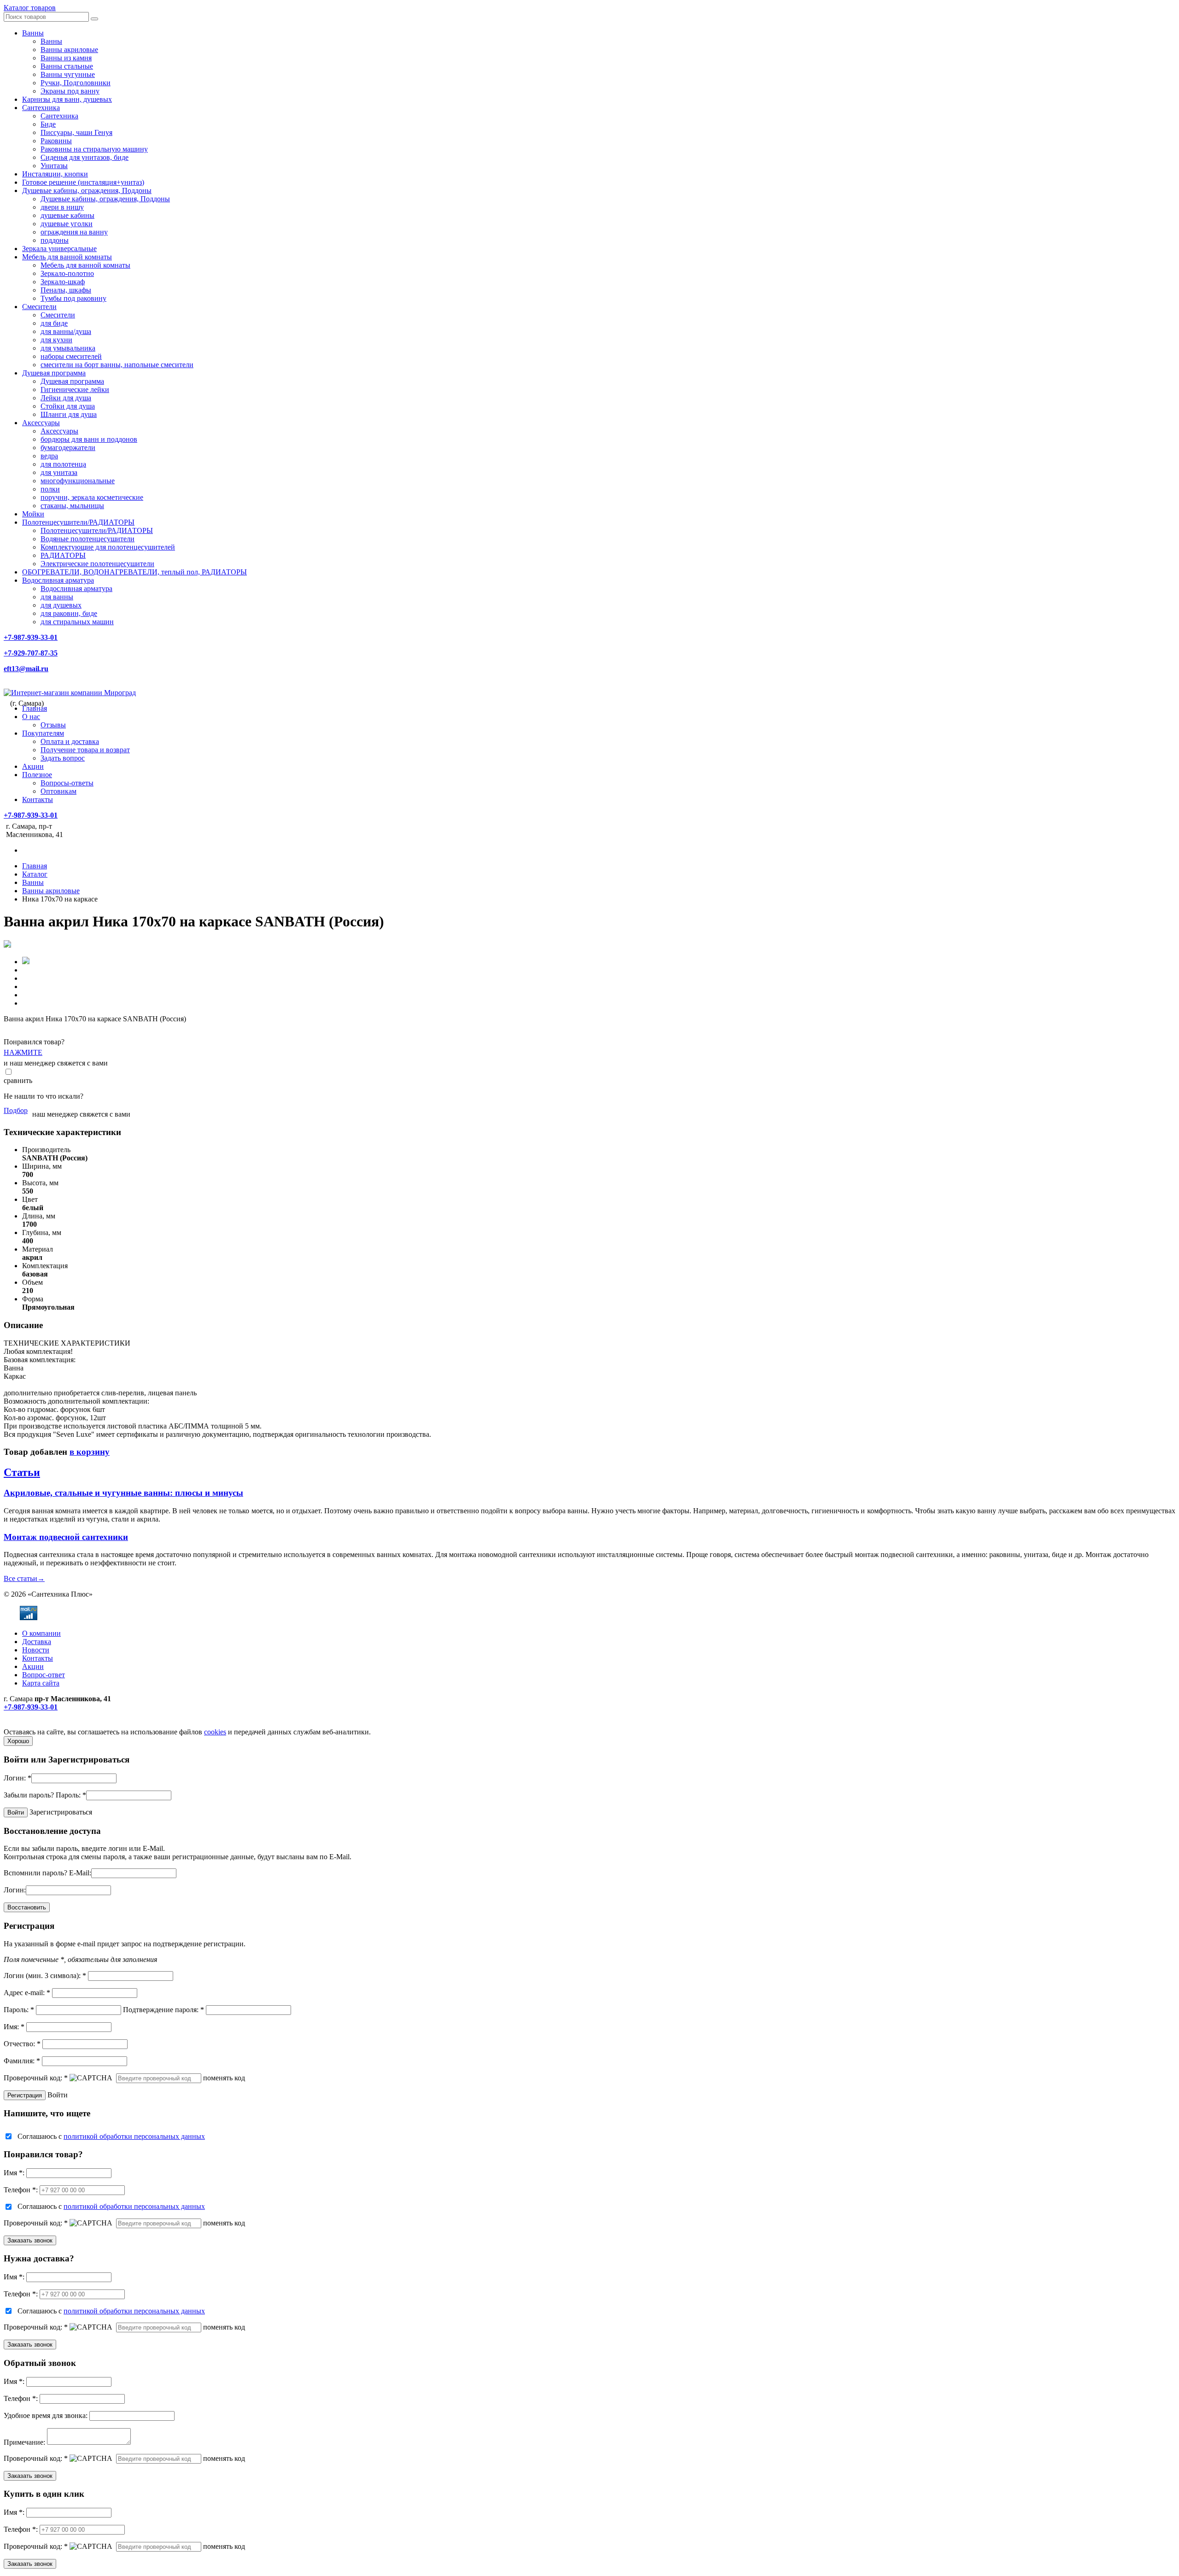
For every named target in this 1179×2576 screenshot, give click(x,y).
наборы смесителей (71, 356)
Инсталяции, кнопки (55, 174)
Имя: (14, 2027)
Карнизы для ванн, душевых (67, 99)
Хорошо (18, 1741)
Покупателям (43, 733)
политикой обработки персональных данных (134, 2136)
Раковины (56, 141)
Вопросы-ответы (67, 783)
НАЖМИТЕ (23, 1052)
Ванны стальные (67, 66)
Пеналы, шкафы (66, 290)
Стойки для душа (68, 406)
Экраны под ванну (70, 91)
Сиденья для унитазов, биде (85, 157)
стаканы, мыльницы (72, 506)
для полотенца (63, 464)
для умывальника (68, 348)
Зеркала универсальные (59, 249)
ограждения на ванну (74, 232)
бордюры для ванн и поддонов (89, 439)
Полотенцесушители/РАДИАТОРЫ (78, 522)
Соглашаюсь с (111, 2136)
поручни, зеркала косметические (92, 497)
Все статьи (24, 1578)
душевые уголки (67, 224)
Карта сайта (41, 1683)
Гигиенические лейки (75, 389)
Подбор (16, 1110)
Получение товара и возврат (85, 750)
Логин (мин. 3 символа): (45, 1976)
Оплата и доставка (70, 741)
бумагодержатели (68, 448)
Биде (48, 124)
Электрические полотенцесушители (97, 564)
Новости (36, 1650)
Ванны (33, 33)
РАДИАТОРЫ (63, 555)
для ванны (57, 597)
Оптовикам (58, 791)
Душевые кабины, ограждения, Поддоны (87, 190)
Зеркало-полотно (67, 273)
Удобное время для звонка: (46, 2415)
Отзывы (53, 725)
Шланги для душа (69, 414)
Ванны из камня (66, 58)
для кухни (56, 340)
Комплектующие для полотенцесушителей (108, 547)
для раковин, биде (69, 613)
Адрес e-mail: (27, 1993)
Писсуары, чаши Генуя (76, 132)
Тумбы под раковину (73, 298)
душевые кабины (67, 215)
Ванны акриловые (69, 50)
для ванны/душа (66, 331)
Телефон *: (21, 2190)
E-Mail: (80, 1873)
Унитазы (54, 166)
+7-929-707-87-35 (31, 653)
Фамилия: (22, 2061)
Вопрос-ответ (44, 1675)
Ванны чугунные (68, 74)
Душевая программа (54, 373)
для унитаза (59, 472)
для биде (54, 323)
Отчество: (22, 2044)
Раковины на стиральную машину (94, 149)
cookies (215, 1732)
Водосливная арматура (58, 580)
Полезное (37, 775)
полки (50, 489)
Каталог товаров (30, 8)
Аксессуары (41, 423)
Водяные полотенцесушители (88, 539)
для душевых (61, 605)
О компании (41, 1633)
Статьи (22, 1472)
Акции (33, 766)
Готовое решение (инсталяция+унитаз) (83, 182)
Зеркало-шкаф (63, 282)
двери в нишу (62, 207)
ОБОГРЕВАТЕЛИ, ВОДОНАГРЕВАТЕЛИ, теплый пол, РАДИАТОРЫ (134, 572)
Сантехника (41, 108)
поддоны (55, 240)
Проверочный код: (36, 2078)
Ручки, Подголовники (76, 83)
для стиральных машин (77, 622)
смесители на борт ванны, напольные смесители (117, 365)
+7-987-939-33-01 (31, 637)
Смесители (39, 307)
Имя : (14, 2173)
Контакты (38, 799)
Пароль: (71, 1795)
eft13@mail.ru (26, 669)
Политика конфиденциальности (54, 1724)
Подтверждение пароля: (163, 2010)
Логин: (18, 1778)
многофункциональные (78, 481)
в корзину (90, 1452)
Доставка (37, 1642)
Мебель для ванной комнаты (67, 257)
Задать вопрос (63, 758)
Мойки (33, 514)
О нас (31, 717)
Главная (35, 708)
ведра (49, 456)
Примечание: (24, 2442)
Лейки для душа (66, 398)
